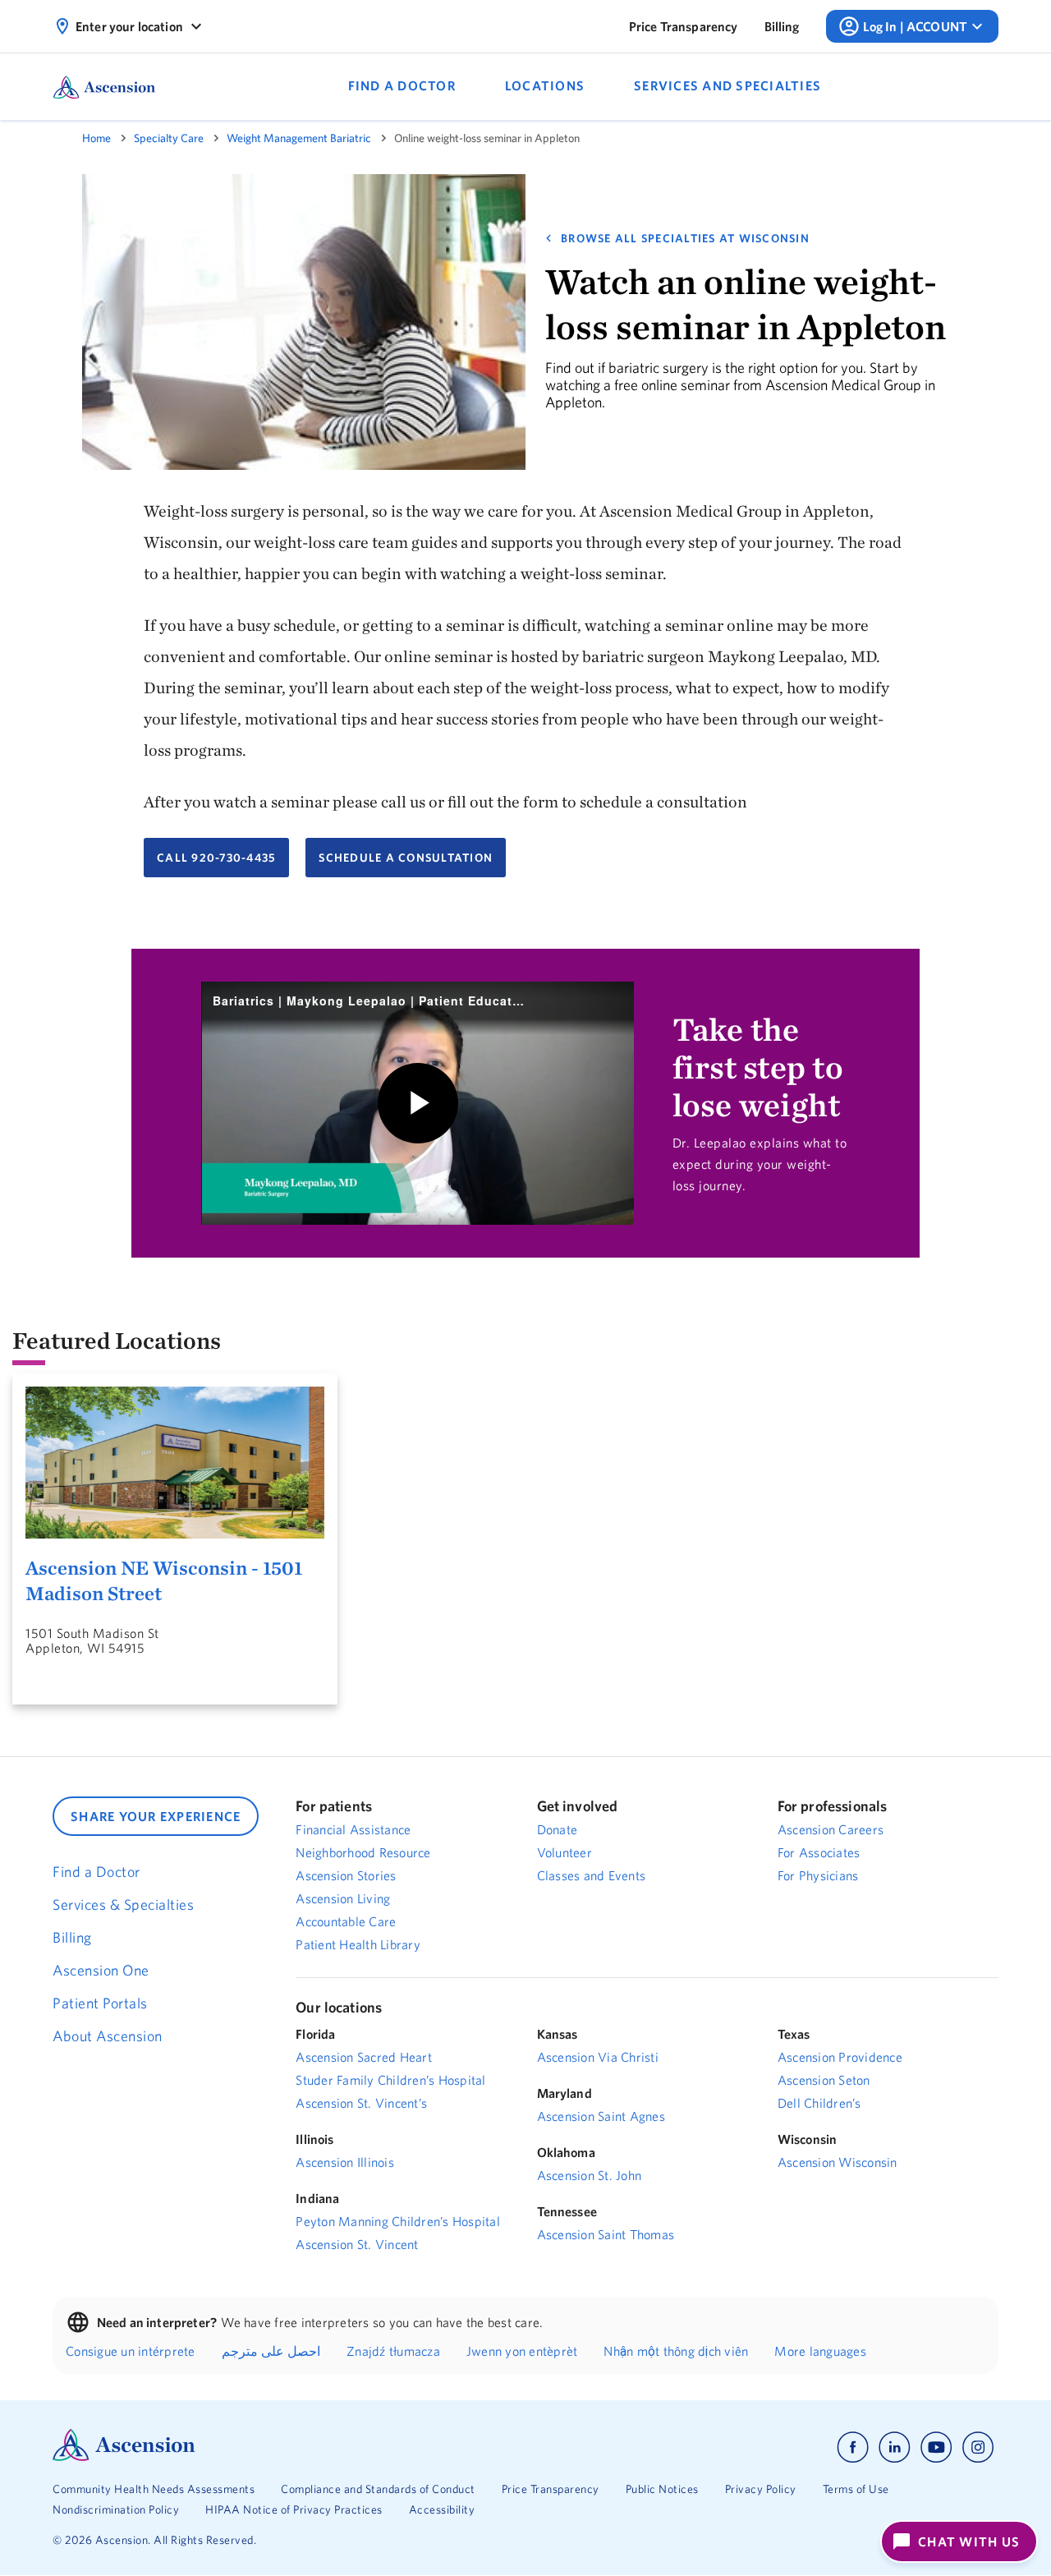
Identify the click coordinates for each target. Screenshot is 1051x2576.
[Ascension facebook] (853, 2447)
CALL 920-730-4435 (216, 858)
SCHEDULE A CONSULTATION (406, 858)
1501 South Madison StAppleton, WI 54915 (92, 1640)
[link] (684, 26)
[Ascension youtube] (936, 2447)
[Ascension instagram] (978, 2447)
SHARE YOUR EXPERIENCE (156, 1816)
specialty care (169, 138)
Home (96, 138)
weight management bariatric (299, 138)
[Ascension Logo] (124, 2457)
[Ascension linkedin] (895, 2447)
